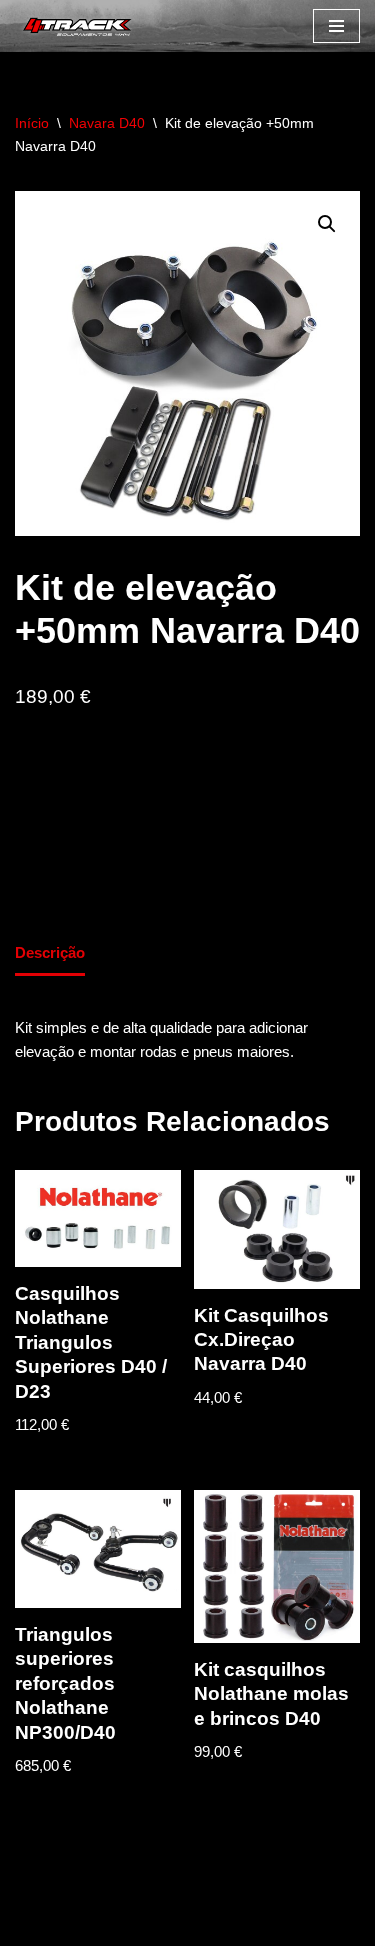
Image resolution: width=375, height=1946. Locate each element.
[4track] (75, 26)
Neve (32, 1925)
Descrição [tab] (50, 952)
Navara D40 (107, 123)
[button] (327, 224)
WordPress (179, 1925)
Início (32, 123)
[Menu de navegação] (336, 26)
